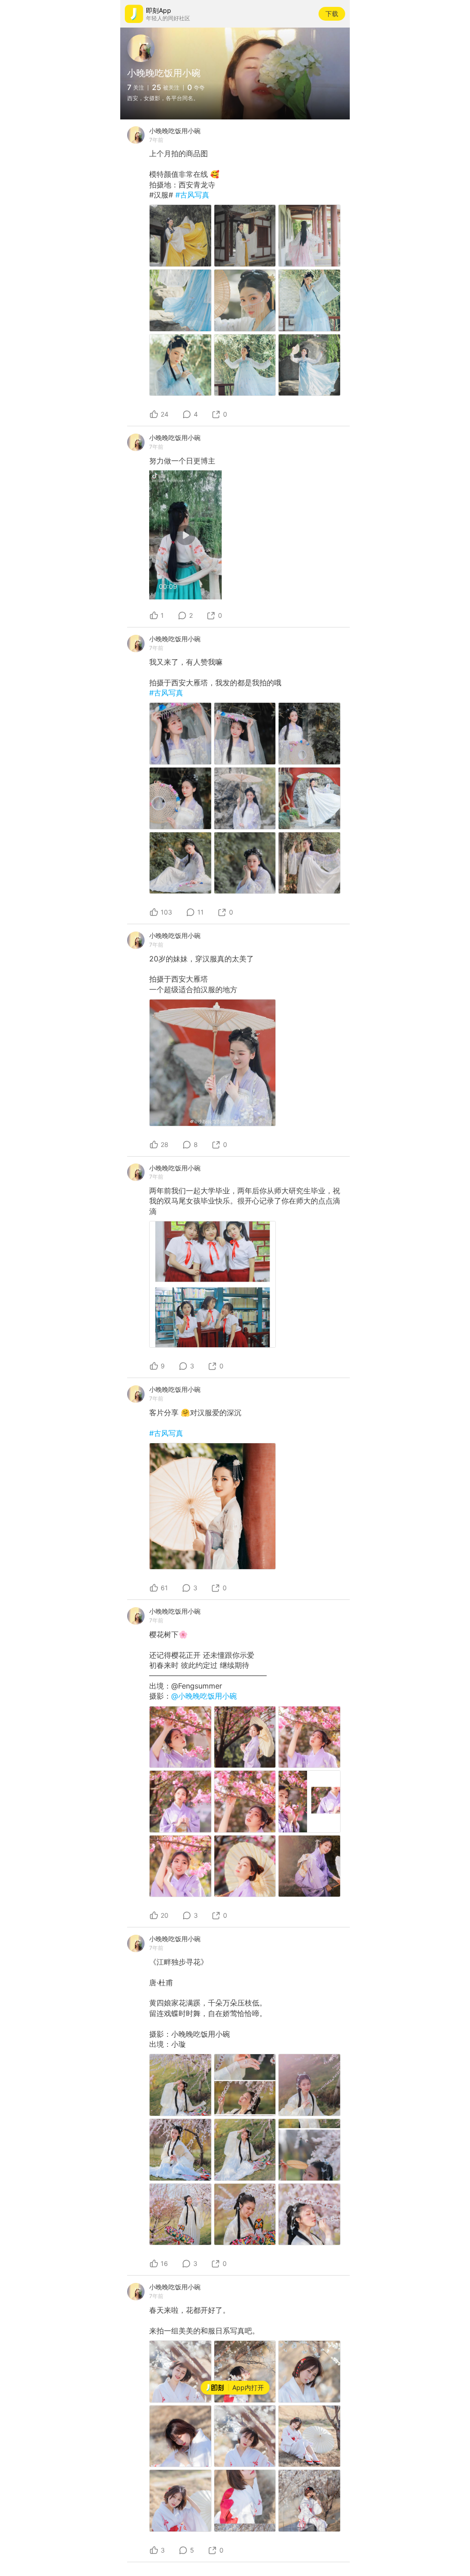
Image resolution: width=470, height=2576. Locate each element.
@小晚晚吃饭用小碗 (204, 1696)
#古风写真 (192, 195)
